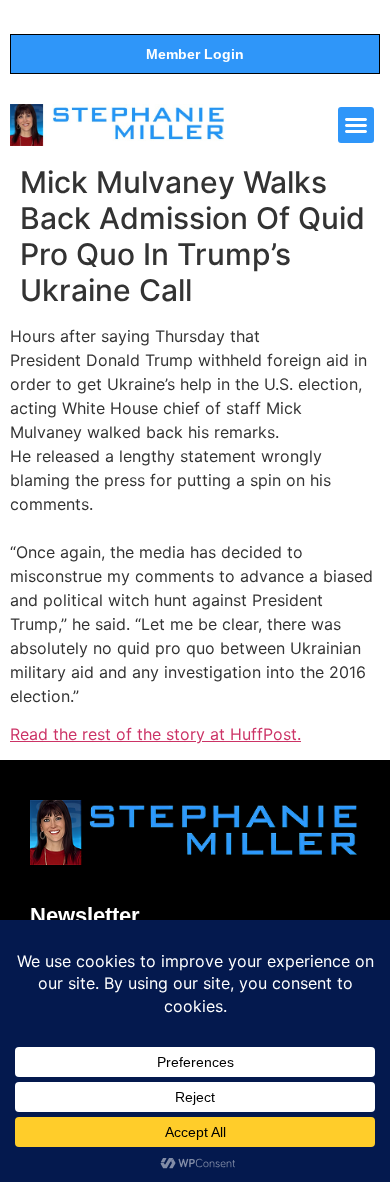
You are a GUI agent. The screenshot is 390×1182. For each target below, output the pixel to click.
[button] (356, 125)
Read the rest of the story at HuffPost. (155, 734)
